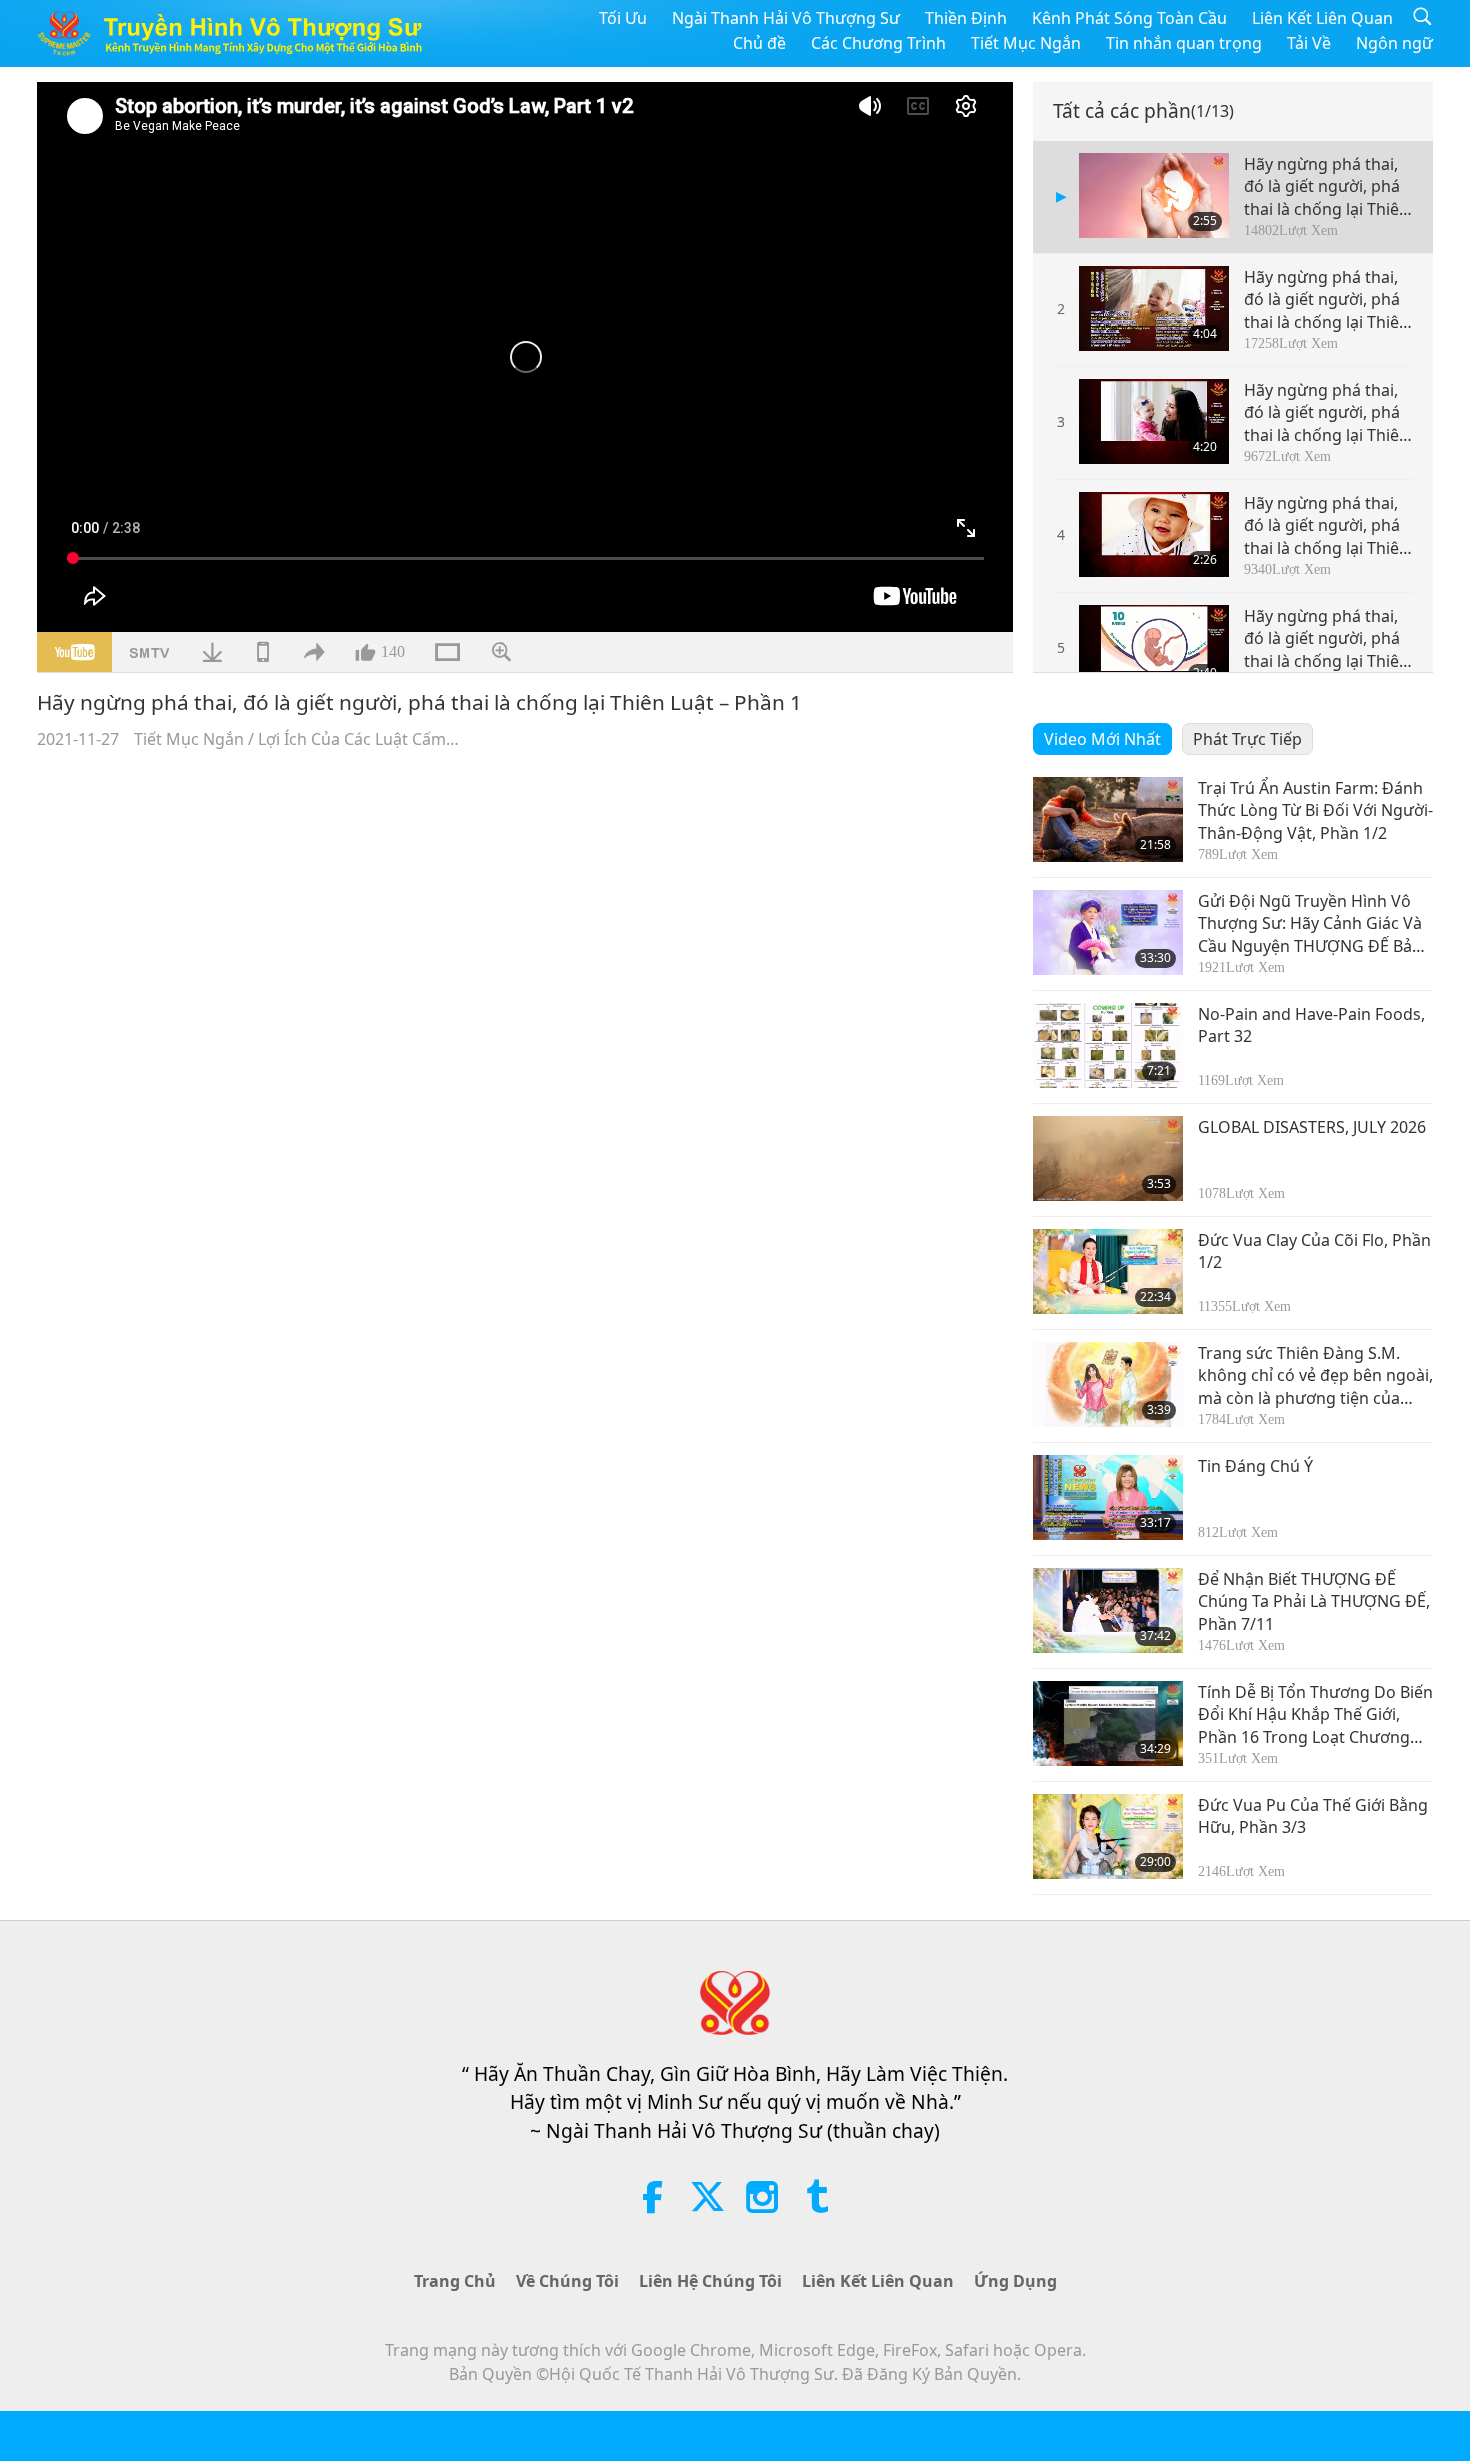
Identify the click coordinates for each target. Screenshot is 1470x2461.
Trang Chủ (455, 2281)
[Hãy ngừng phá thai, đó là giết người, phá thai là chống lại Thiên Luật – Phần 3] (1154, 421)
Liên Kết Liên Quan (1322, 18)
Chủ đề (759, 43)
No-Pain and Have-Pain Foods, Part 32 (1311, 1025)
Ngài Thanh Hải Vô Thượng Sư (786, 18)
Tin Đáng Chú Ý (1255, 1466)
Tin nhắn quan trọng (1184, 43)
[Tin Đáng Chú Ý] (1108, 1497)
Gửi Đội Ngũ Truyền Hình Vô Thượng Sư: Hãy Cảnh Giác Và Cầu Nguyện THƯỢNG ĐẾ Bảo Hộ (1310, 923)
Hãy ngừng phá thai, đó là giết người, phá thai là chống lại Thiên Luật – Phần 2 (1326, 299)
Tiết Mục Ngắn (1026, 43)
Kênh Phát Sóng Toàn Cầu (1129, 18)
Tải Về (1309, 43)
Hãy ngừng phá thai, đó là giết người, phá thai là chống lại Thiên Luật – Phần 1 (1326, 186)
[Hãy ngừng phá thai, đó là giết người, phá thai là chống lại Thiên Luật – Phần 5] (1154, 647)
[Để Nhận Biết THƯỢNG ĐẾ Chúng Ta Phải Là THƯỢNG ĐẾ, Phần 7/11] (1108, 1610)
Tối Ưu (623, 18)
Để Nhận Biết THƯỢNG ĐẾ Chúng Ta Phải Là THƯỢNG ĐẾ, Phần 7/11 (1314, 1601)
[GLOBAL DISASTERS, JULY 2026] (1108, 1158)
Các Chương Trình (878, 43)
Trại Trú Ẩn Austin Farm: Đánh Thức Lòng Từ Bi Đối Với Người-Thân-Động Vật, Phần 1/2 (1315, 810)
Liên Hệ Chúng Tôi (710, 2281)
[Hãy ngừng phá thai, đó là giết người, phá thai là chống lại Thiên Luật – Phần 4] (1154, 534)
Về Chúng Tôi (567, 2281)
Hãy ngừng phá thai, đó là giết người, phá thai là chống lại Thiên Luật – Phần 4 (1326, 525)
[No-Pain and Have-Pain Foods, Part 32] (1108, 1045)
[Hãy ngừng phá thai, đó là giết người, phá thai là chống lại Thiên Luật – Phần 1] (1154, 195)
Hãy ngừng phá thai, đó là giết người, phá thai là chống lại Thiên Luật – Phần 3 (1326, 412)
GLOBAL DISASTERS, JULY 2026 (1312, 1127)
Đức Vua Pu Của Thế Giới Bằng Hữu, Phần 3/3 (1313, 1816)
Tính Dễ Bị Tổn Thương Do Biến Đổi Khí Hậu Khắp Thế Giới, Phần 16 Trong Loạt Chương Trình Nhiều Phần (1315, 1714)
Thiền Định (966, 18)
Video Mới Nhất (1102, 739)
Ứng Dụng (1015, 2281)
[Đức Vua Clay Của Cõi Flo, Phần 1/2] (1108, 1271)
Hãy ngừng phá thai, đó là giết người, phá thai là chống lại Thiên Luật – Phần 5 (1326, 638)
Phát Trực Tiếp (1247, 739)
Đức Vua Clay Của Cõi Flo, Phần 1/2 (1314, 1251)
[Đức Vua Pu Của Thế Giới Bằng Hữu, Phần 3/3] (1108, 1836)
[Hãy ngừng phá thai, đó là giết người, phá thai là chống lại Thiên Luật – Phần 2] (1154, 308)
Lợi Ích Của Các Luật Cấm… (358, 739)
